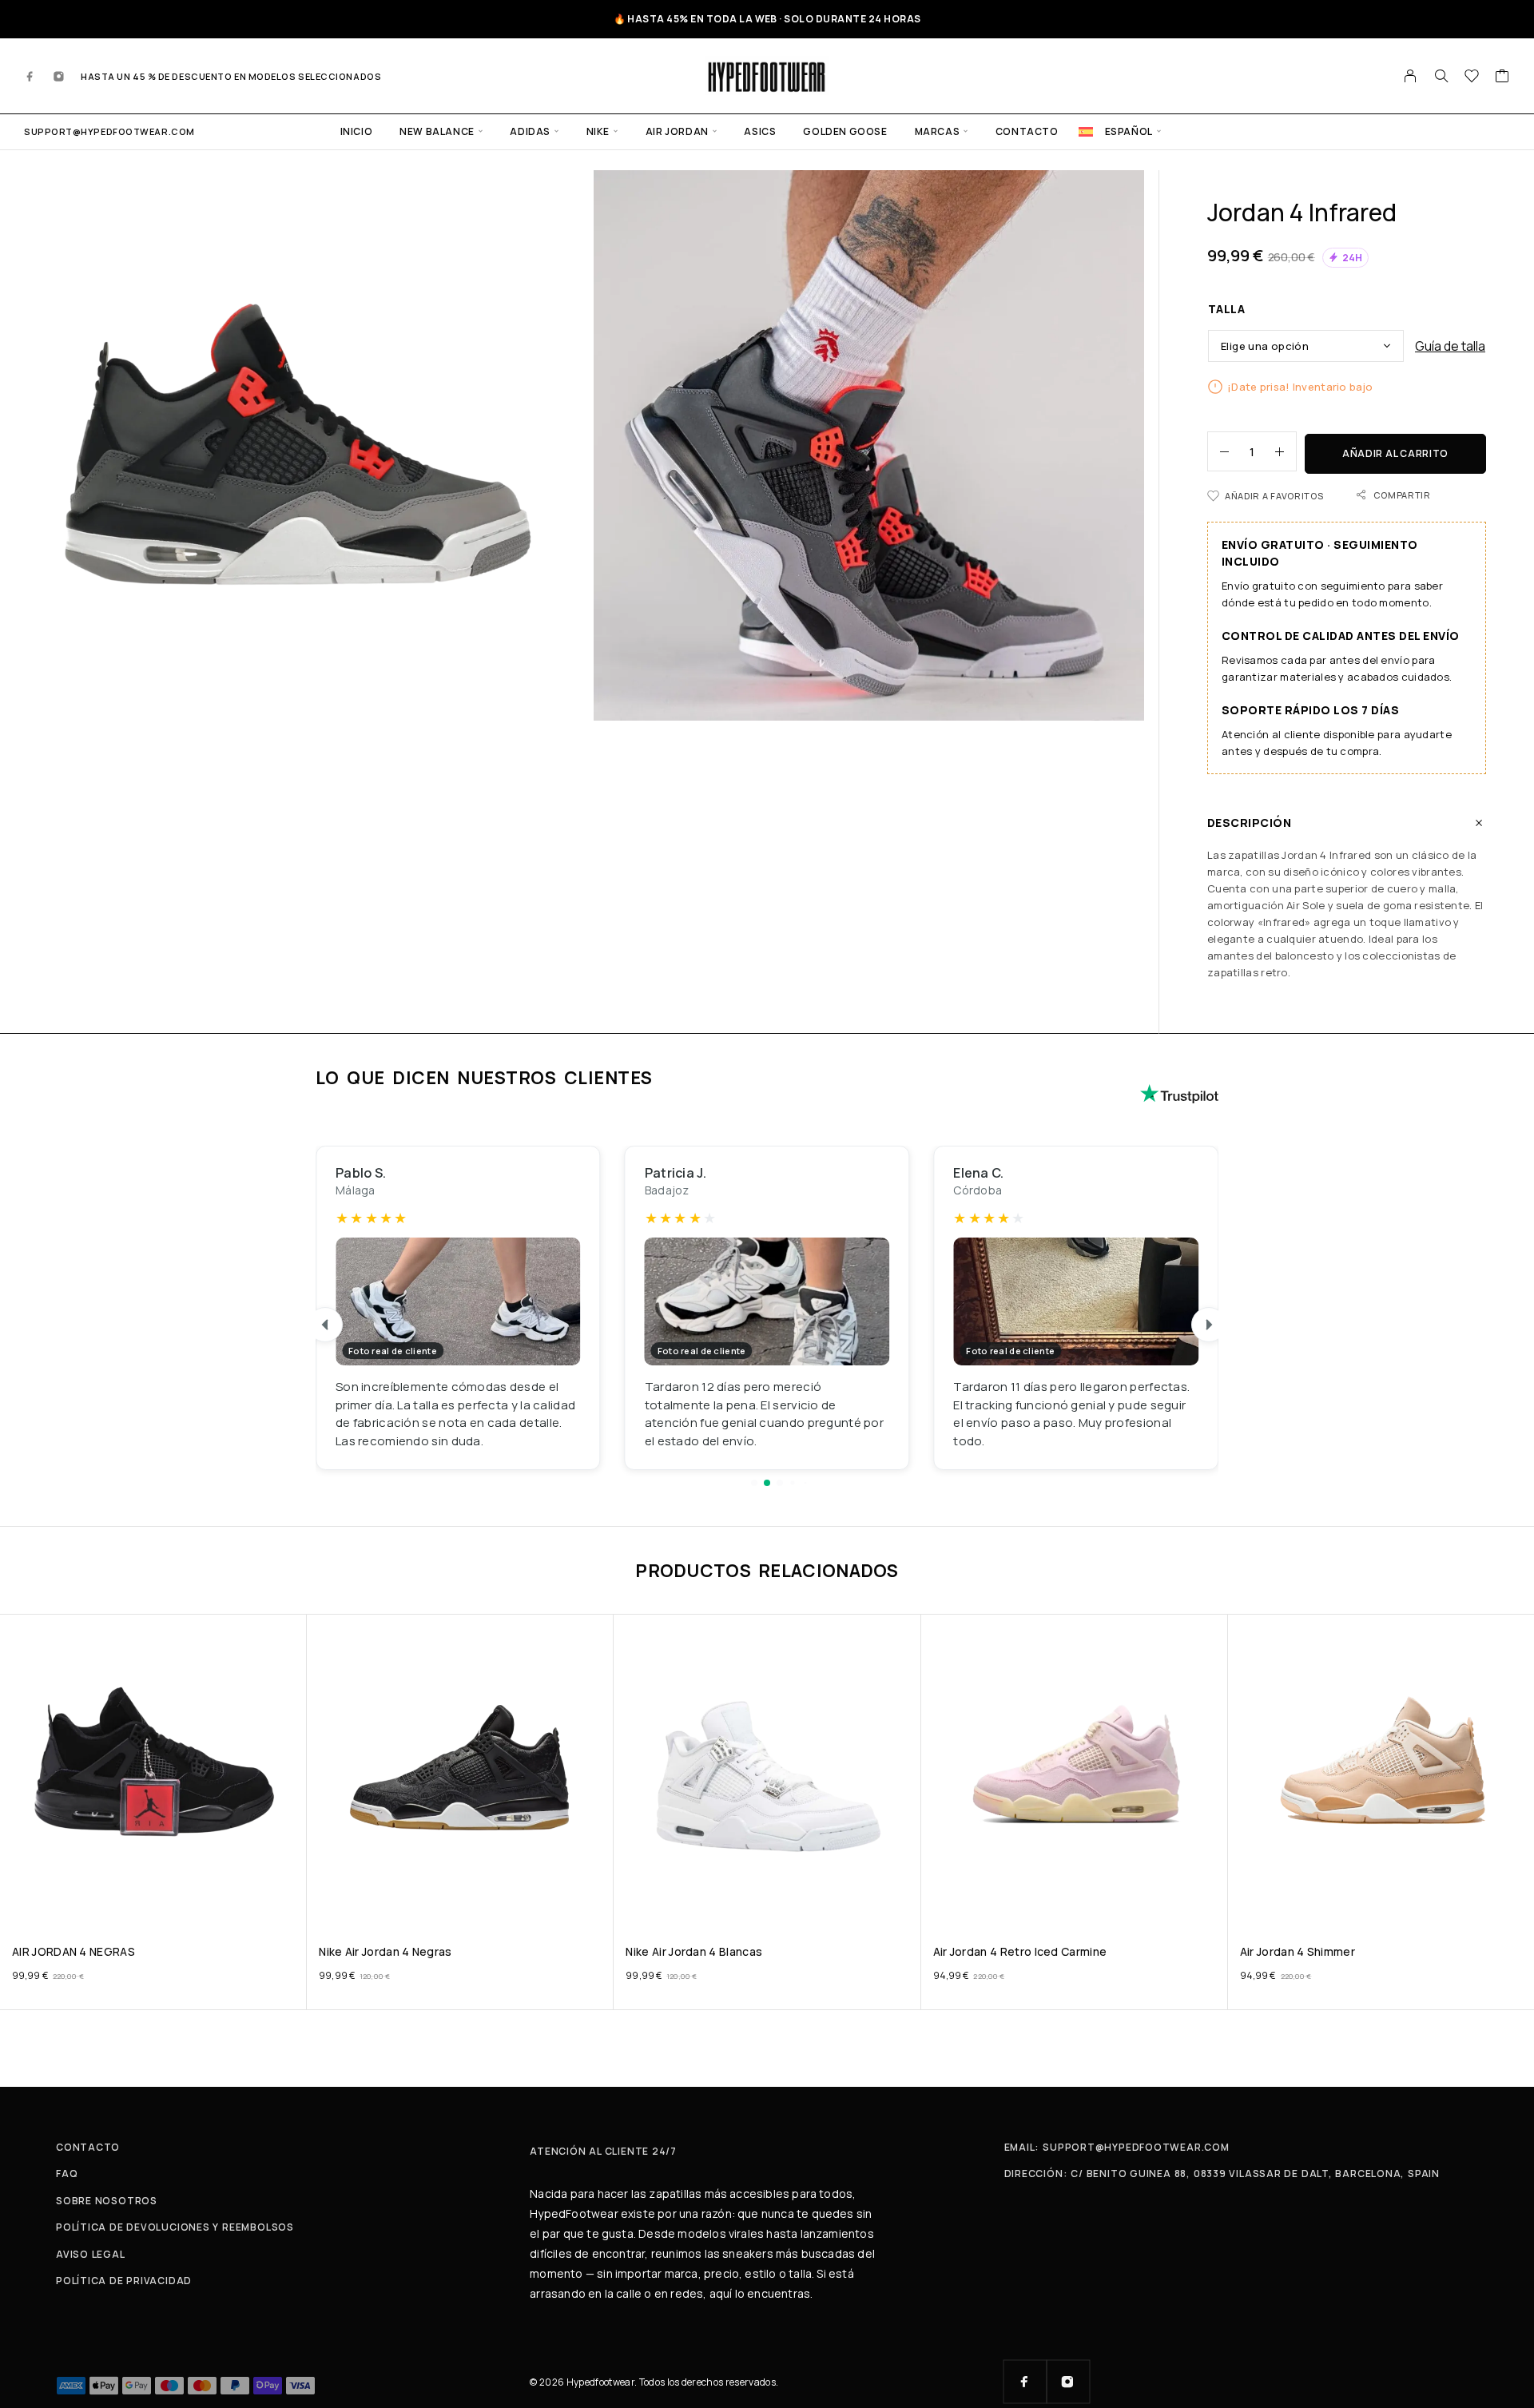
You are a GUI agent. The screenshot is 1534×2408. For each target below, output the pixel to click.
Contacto (1027, 131)
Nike (598, 131)
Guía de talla (1450, 346)
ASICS (760, 131)
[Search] (1441, 76)
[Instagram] (59, 76)
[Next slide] (1209, 1325)
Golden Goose (845, 131)
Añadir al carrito (1395, 453)
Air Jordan (677, 131)
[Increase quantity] (1286, 451)
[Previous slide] (325, 1325)
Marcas (938, 131)
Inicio (357, 131)
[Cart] (1502, 77)
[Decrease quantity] (1218, 451)
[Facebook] (30, 76)
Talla (1226, 309)
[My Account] (1411, 76)
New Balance (437, 131)
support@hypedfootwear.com (109, 131)
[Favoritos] (1472, 77)
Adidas (530, 131)
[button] (754, 1483)
